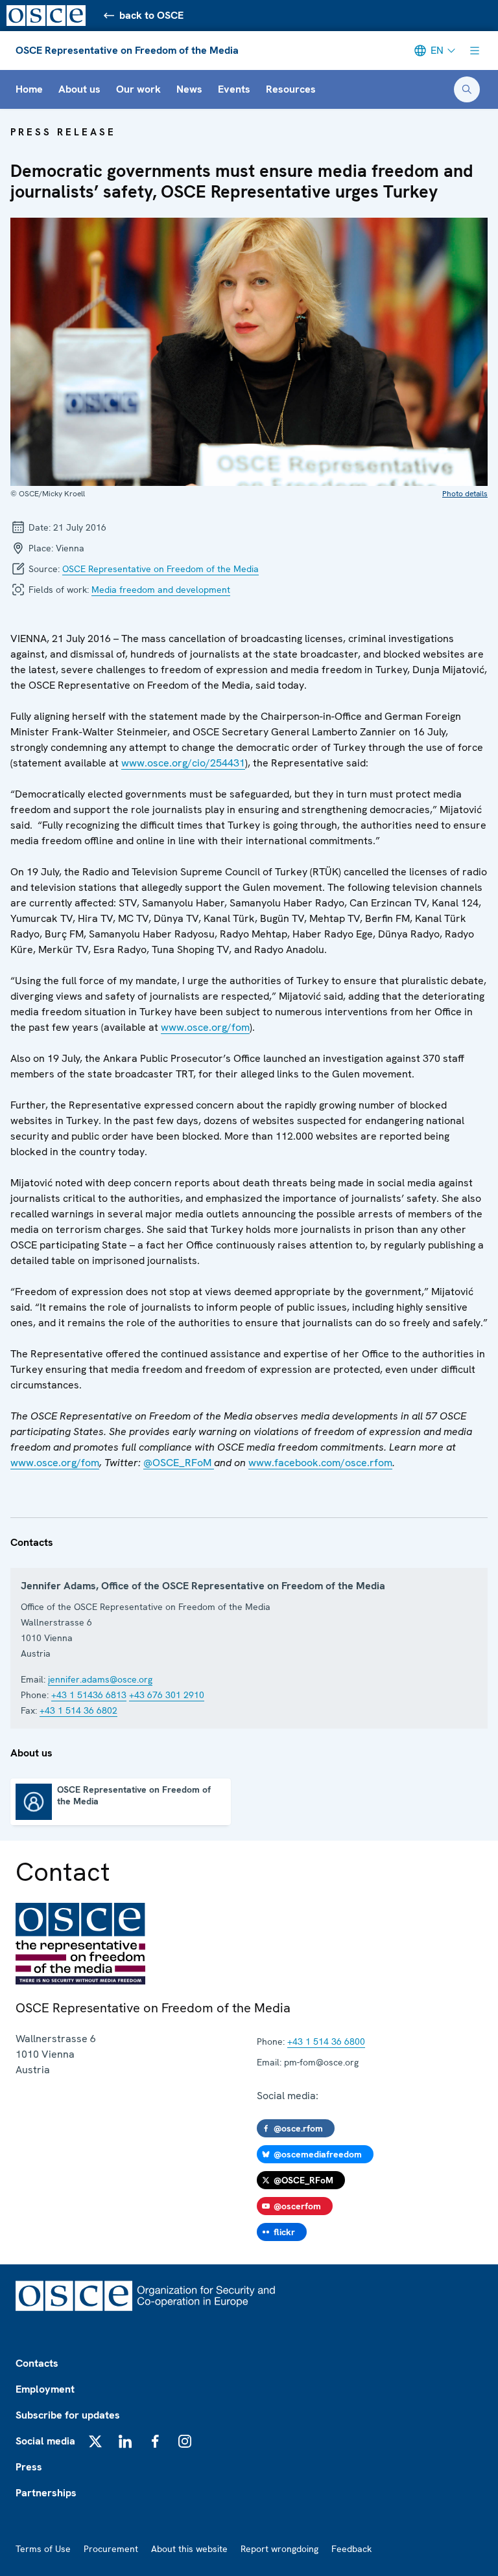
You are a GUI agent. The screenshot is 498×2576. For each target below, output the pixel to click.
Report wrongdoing (279, 2549)
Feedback (351, 2549)
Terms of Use (43, 2549)
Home (29, 89)
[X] (95, 2441)
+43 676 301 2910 (167, 1695)
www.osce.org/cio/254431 (183, 763)
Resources (291, 89)
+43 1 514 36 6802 (78, 1710)
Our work (138, 89)
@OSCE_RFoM (179, 1463)
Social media (45, 2441)
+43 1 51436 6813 (89, 1695)
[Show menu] (475, 51)
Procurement (111, 2549)
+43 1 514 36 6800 (326, 2041)
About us (79, 89)
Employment (45, 2389)
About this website (189, 2549)
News (189, 89)
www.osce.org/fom (205, 1027)
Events (234, 89)
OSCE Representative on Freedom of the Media (127, 50)
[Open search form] (467, 89)
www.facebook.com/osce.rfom (320, 1463)
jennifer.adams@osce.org (100, 1679)
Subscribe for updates (68, 2415)
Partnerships (46, 2493)
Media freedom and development (161, 590)
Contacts (37, 2363)
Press (29, 2467)
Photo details (465, 494)
